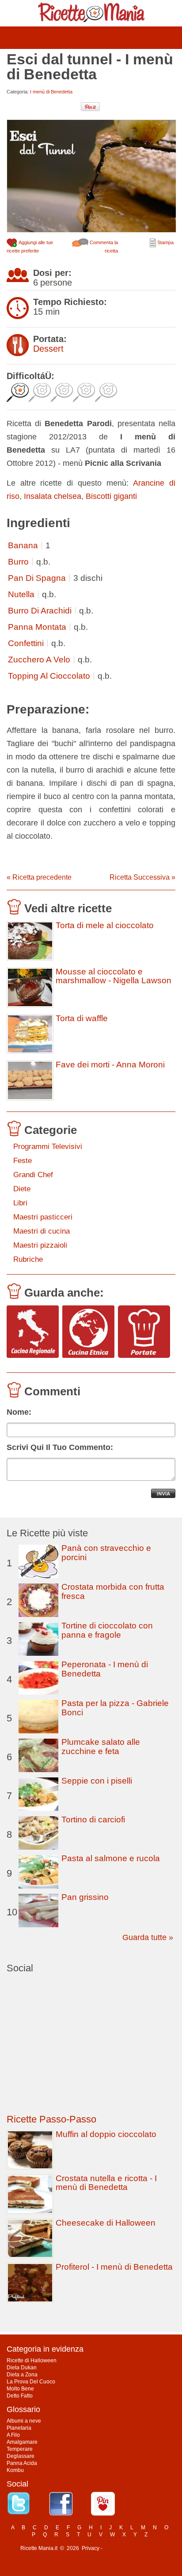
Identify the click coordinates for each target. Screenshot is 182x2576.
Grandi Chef (33, 1175)
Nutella (21, 594)
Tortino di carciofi (93, 1820)
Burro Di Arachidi (40, 611)
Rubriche (28, 1259)
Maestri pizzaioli (40, 1245)
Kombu (15, 2470)
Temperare (20, 2449)
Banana (23, 545)
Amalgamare (22, 2442)
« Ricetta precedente (39, 877)
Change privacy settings (133, 2548)
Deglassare (21, 2456)
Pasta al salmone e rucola (111, 1858)
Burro (18, 562)
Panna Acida (22, 2463)
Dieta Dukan (22, 2368)
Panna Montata (37, 627)
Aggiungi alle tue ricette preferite (30, 247)
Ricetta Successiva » (142, 877)
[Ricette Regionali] (33, 1332)
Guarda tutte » (148, 1937)
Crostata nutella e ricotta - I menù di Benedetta (106, 2183)
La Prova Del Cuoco (31, 2382)
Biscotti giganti (111, 496)
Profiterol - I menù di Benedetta (114, 2267)
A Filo (13, 2435)
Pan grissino (85, 1897)
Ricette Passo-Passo (51, 2119)
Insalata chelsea (53, 496)
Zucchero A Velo (39, 660)
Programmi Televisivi (48, 1147)
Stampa (165, 242)
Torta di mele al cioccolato (105, 926)
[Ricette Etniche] (88, 1332)
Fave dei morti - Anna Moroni (110, 1065)
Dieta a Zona (22, 2375)
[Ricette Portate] (144, 1332)
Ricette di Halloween (32, 2360)
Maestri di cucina (42, 1231)
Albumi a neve (24, 2421)
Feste (23, 1161)
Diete (22, 1189)
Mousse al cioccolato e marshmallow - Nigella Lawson (114, 976)
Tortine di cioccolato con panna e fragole (107, 1630)
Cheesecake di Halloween (106, 2223)
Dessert (48, 349)
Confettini (26, 643)
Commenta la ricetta (103, 247)
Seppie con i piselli (97, 1781)
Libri (20, 1203)
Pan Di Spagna (37, 578)
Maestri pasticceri (43, 1217)
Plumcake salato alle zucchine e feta (101, 1747)
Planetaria (19, 2428)
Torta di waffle (82, 1019)
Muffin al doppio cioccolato (106, 2134)
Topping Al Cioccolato (49, 676)
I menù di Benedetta (51, 92)
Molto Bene (20, 2389)
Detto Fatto (20, 2396)
